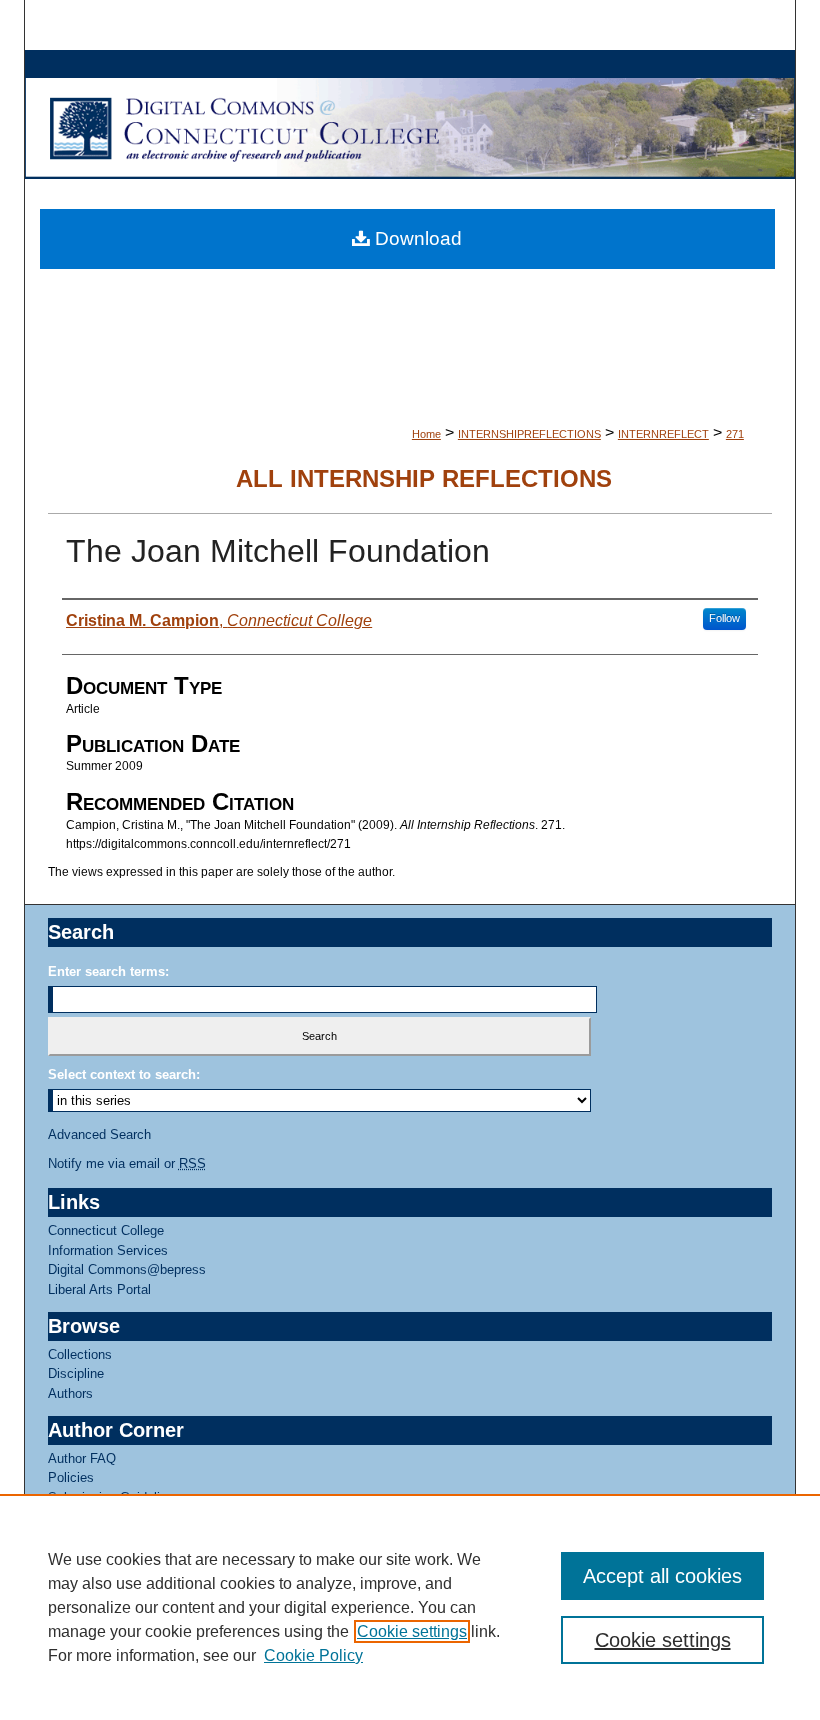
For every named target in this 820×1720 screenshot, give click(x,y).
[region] (410, 1607)
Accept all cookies (662, 1576)
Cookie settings (412, 1631)
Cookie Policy (313, 1655)
